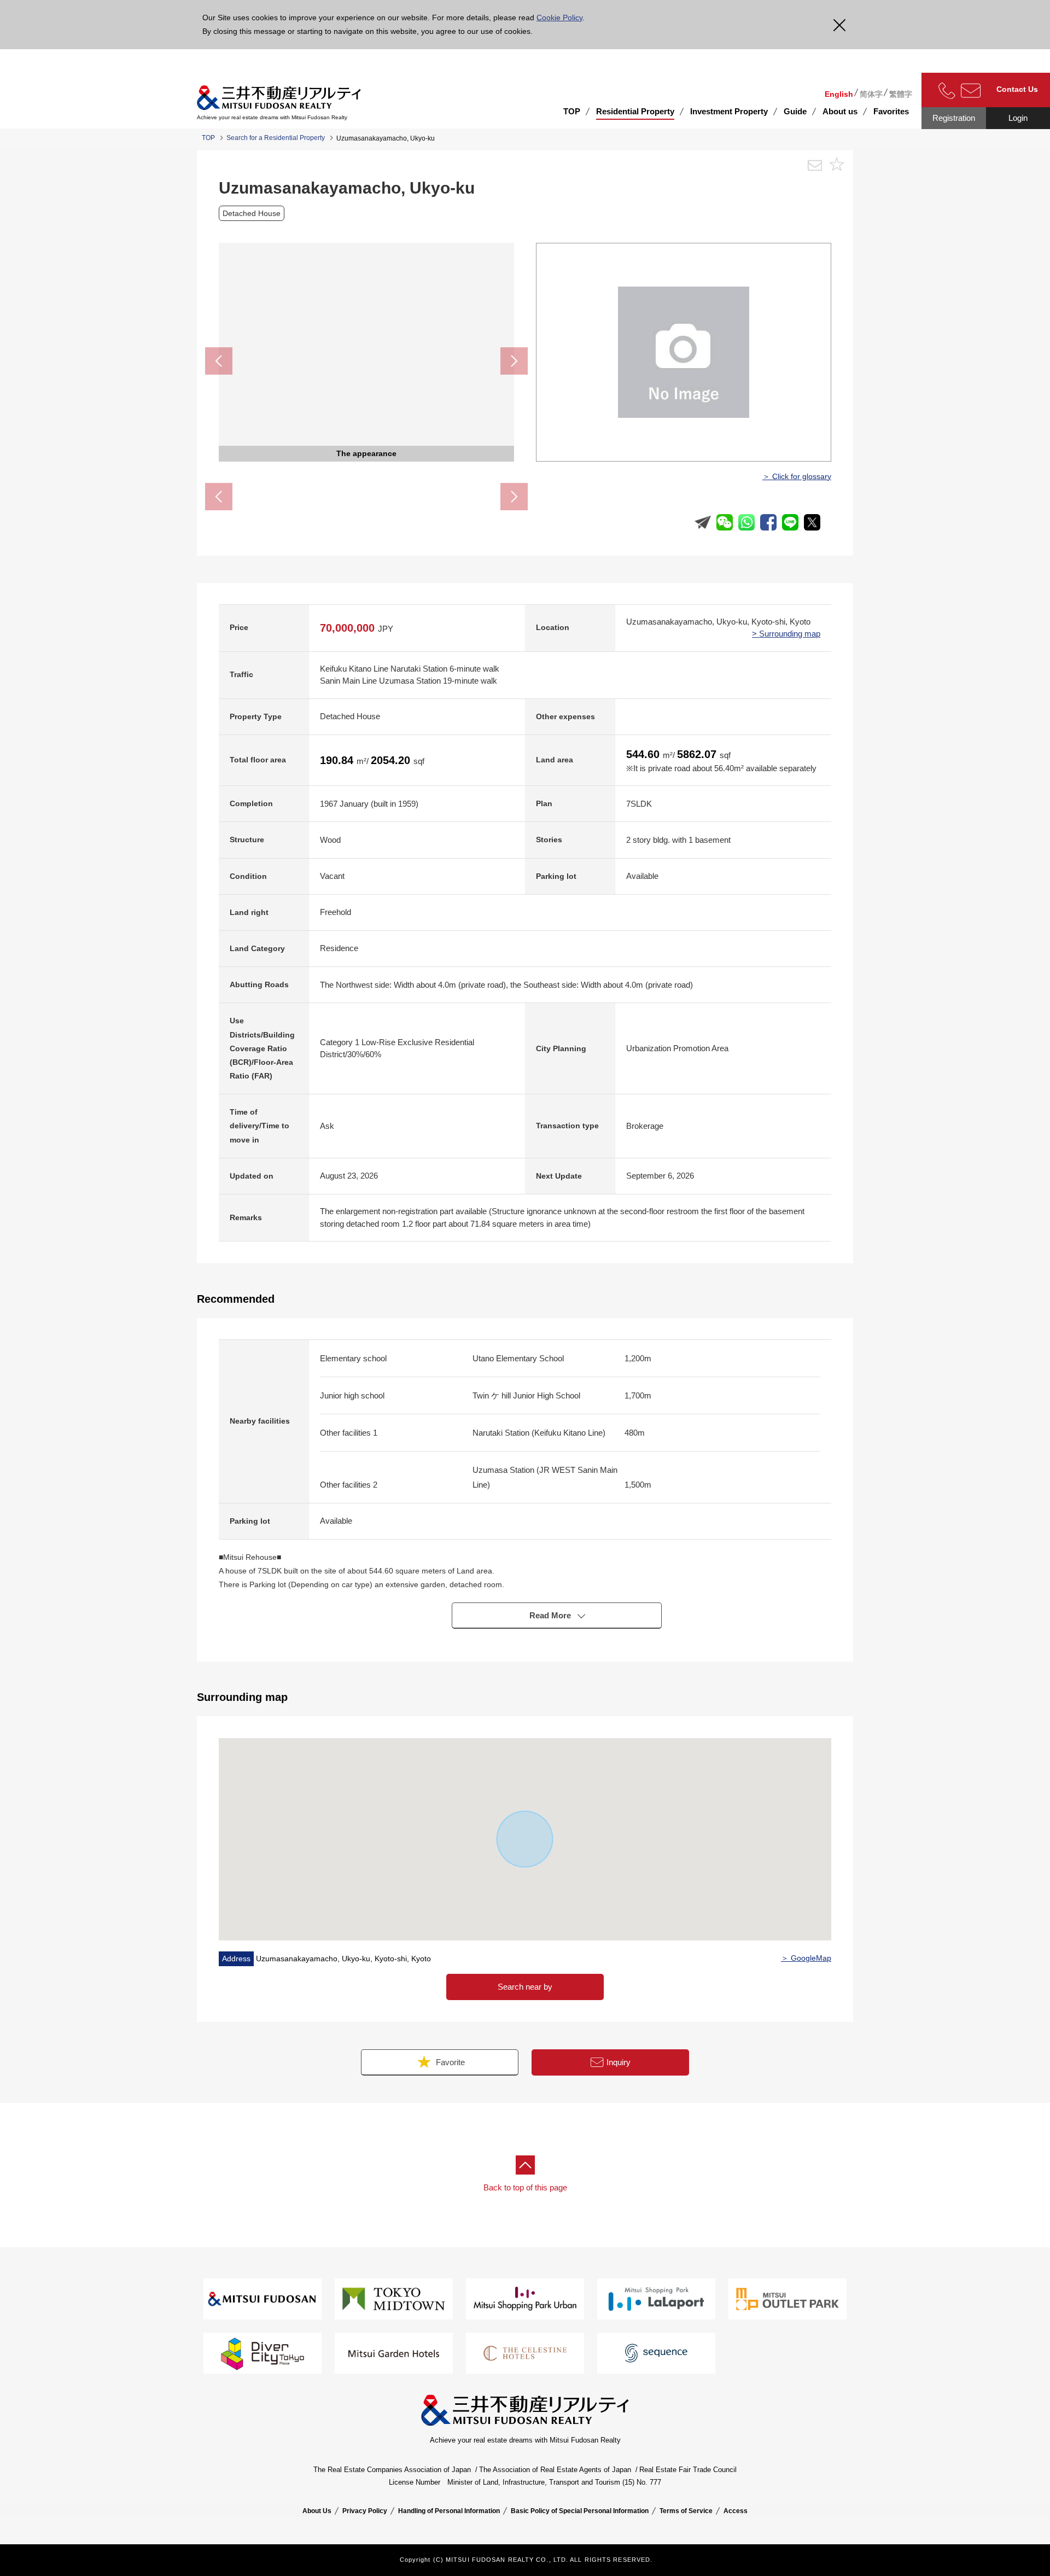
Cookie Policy (559, 18)
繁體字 (901, 94)
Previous (219, 361)
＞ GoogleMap (806, 1958)
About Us (317, 2511)
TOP (572, 111)
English (839, 94)
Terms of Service (686, 2511)
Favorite (449, 2062)
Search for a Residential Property (276, 138)
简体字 (871, 94)
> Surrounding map (786, 634)
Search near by (525, 1987)
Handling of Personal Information (449, 2511)
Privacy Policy (365, 2511)
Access (736, 2511)
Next (514, 361)
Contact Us (1017, 89)
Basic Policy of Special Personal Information (580, 2511)
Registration (954, 118)
